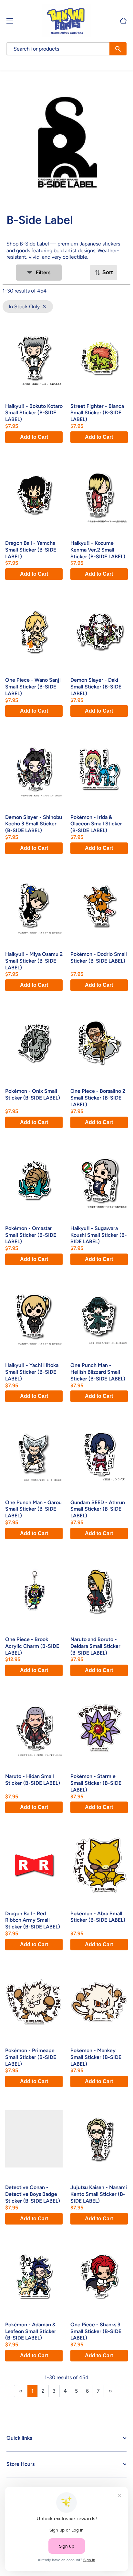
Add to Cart (34, 437)
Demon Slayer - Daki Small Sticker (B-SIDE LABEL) (96, 687)
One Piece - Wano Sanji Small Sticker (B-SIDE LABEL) (33, 687)
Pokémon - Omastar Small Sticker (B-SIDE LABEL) (31, 1235)
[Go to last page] (110, 2391)
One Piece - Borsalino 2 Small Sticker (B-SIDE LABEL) (98, 1098)
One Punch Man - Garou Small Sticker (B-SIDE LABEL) (33, 1509)
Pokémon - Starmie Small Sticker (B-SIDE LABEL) (96, 1783)
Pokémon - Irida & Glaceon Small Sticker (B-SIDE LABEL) (96, 824)
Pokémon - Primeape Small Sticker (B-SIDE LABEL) (31, 2057)
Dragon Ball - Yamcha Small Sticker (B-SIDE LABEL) (31, 550)
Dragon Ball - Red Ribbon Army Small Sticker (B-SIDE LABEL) (33, 1920)
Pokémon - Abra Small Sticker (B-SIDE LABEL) (98, 1917)
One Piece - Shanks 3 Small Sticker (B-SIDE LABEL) (96, 2331)
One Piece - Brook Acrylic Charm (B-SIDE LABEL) (32, 1646)
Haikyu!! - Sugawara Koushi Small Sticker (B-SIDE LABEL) (99, 1235)
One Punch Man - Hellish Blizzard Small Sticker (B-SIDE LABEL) (98, 1372)
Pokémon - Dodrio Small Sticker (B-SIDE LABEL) (99, 957)
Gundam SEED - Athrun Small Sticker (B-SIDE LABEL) (98, 1509)
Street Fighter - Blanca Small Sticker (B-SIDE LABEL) (97, 413)
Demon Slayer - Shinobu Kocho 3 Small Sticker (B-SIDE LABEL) (34, 824)
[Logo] (66, 21)
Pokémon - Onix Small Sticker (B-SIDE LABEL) (33, 1094)
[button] (123, 21)
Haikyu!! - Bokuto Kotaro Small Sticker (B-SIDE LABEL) (34, 413)
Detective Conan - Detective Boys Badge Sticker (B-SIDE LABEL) (33, 2194)
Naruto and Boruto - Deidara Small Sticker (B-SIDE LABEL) (95, 1646)
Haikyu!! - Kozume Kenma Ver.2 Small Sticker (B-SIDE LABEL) (98, 550)
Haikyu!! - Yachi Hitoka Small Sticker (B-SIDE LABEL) (32, 1372)
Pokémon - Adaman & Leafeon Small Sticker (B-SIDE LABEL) (31, 2331)
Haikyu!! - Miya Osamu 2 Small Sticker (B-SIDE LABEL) (34, 961)
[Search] (118, 49)
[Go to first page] (21, 2391)
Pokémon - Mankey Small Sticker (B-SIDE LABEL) (96, 2057)
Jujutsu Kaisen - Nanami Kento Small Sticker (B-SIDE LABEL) (99, 2194)
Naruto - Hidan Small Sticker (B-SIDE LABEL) (33, 1780)
